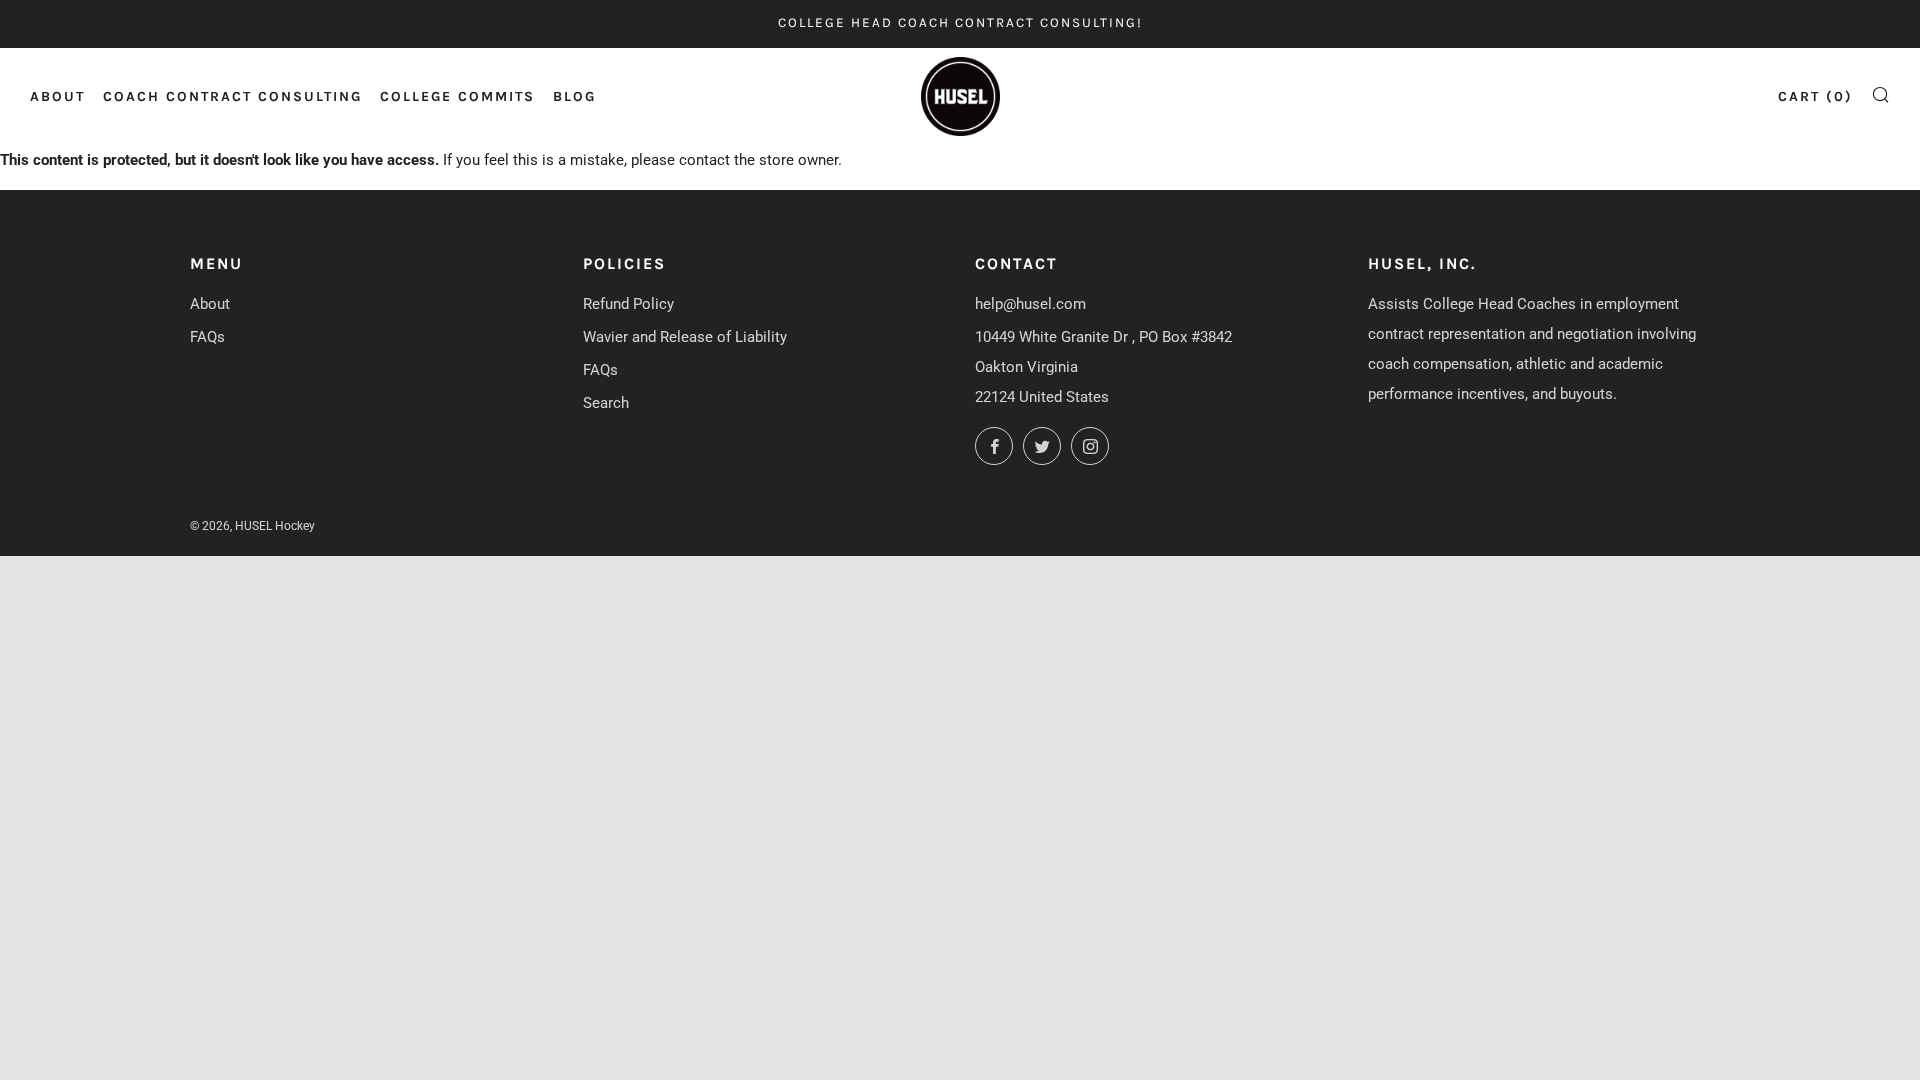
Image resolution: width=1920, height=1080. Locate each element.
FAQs (207, 337)
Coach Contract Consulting (232, 96)
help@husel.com (1030, 304)
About (57, 96)
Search (606, 403)
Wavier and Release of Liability (685, 337)
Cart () (1815, 96)
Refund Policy (628, 304)
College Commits (457, 96)
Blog (574, 96)
